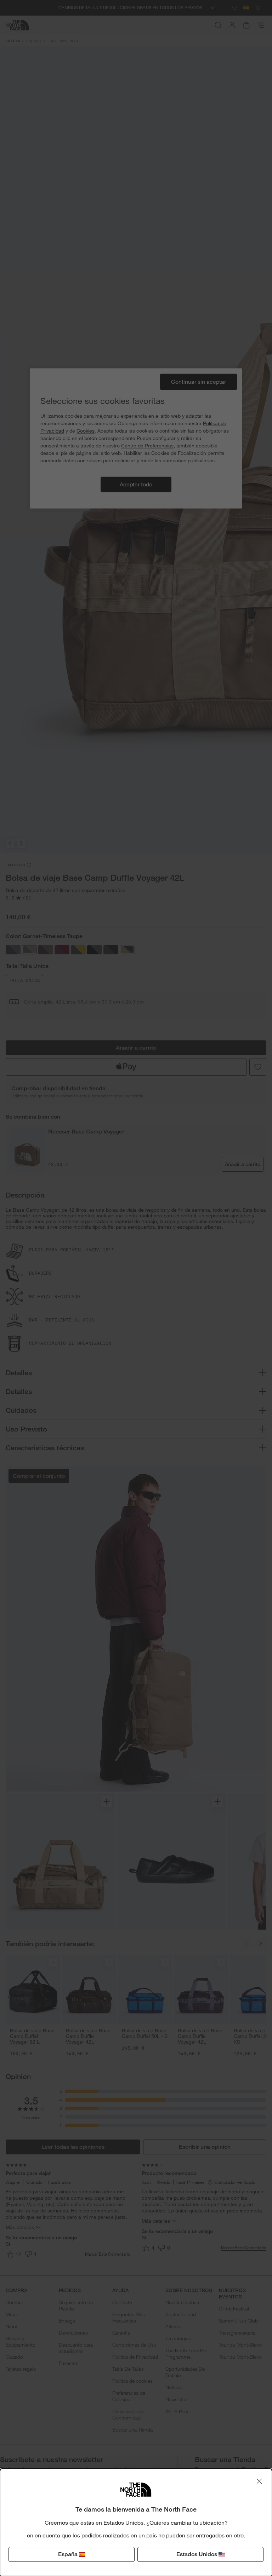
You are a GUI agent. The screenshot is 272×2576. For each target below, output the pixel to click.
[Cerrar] (259, 2481)
